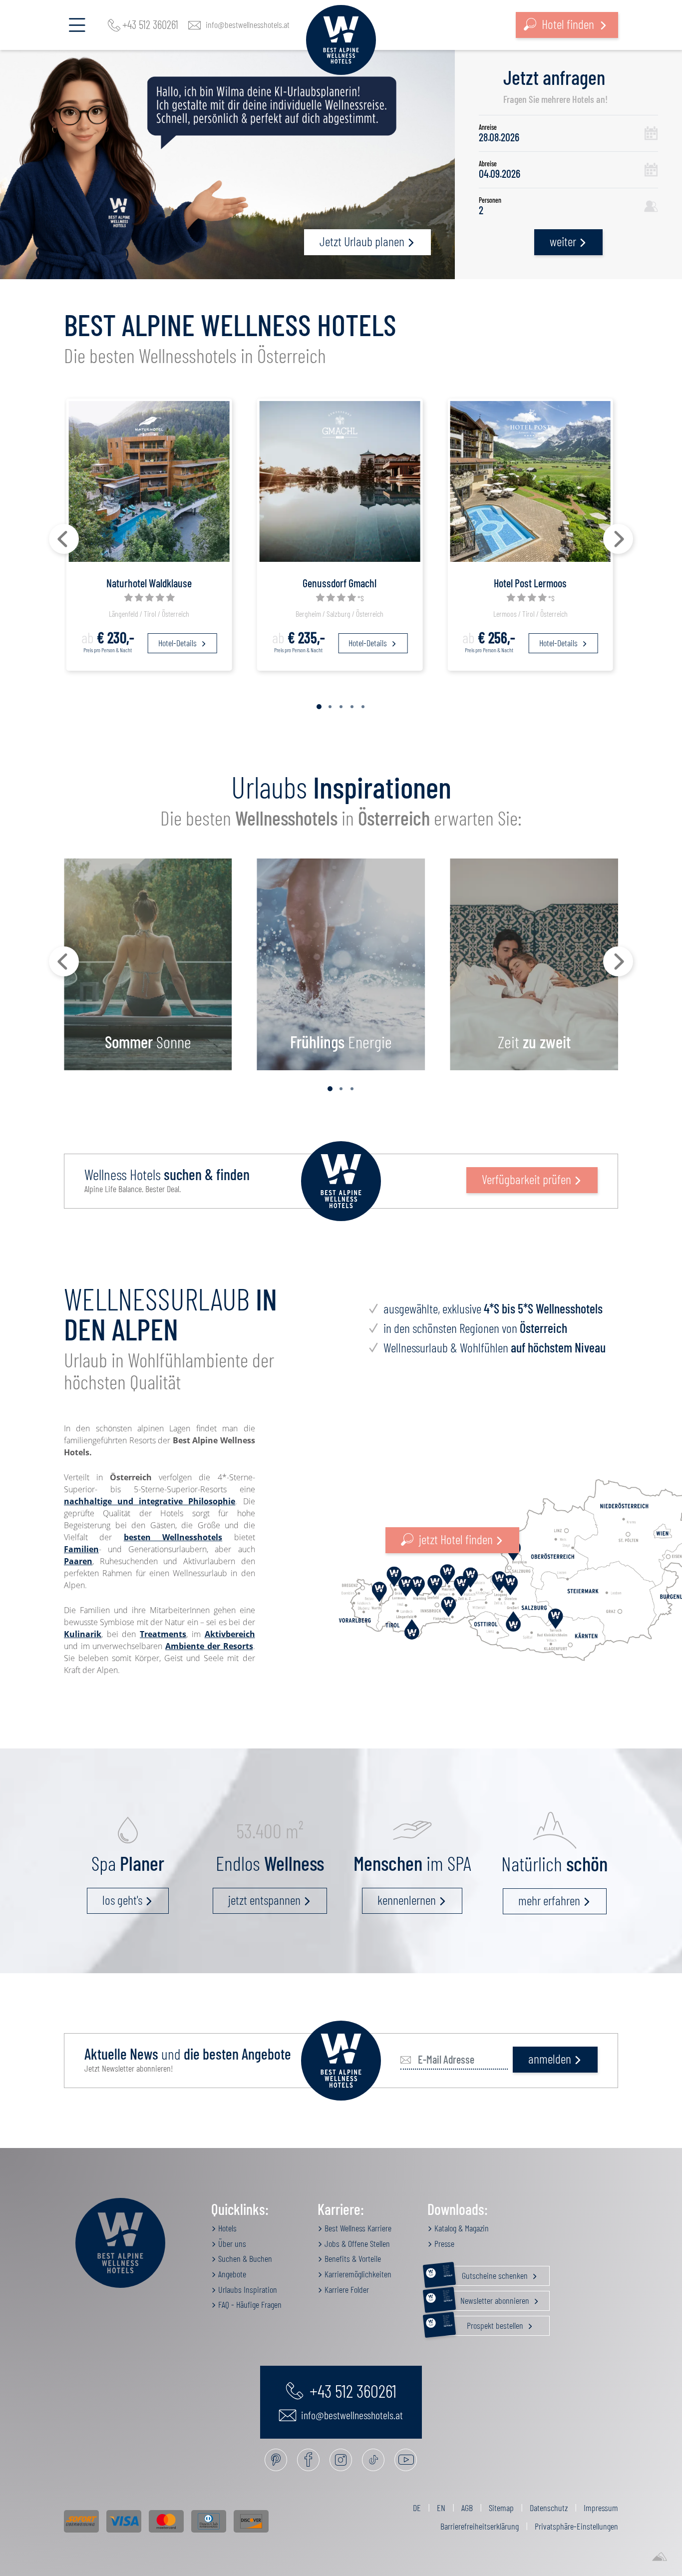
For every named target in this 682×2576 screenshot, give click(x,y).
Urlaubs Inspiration (247, 2289)
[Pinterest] (276, 2460)
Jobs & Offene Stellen (356, 2243)
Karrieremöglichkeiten (357, 2274)
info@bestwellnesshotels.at (248, 25)
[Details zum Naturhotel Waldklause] (149, 480)
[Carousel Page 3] (341, 707)
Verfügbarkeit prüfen (526, 1179)
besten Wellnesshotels (173, 1537)
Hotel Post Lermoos (530, 583)
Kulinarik (83, 1634)
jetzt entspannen (264, 1900)
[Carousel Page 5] (363, 707)
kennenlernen (407, 1900)
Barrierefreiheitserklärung (480, 2526)
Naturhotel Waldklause (149, 583)
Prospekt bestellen (484, 2323)
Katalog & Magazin (461, 2228)
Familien (81, 1549)
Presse (443, 2243)
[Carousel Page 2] (330, 707)
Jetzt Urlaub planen (362, 241)
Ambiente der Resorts (209, 1646)
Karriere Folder (346, 2289)
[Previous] (64, 539)
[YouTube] (406, 2460)
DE (417, 2508)
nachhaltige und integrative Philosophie (150, 1501)
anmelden (550, 2058)
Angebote (231, 2274)
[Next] (618, 539)
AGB (467, 2508)
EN (441, 2508)
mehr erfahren (549, 1900)
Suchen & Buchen (244, 2258)
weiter (563, 241)
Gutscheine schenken (486, 2273)
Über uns (231, 2243)
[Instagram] (341, 2460)
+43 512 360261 (150, 25)
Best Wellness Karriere (357, 2228)
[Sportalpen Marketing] (660, 2557)
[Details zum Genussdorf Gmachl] (340, 480)
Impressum (601, 2508)
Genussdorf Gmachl (340, 583)
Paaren (78, 1561)
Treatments (163, 1634)
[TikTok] (373, 2460)
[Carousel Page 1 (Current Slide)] (319, 707)
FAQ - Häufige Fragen (249, 2304)
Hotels (226, 2228)
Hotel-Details (178, 643)
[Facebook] (308, 2460)
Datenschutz (549, 2508)
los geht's (122, 1900)
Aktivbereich (230, 1634)
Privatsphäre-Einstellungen (576, 2526)
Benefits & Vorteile (352, 2258)
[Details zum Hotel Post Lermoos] (530, 480)
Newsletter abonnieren (487, 2298)
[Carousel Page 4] (352, 707)
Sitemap (501, 2508)
